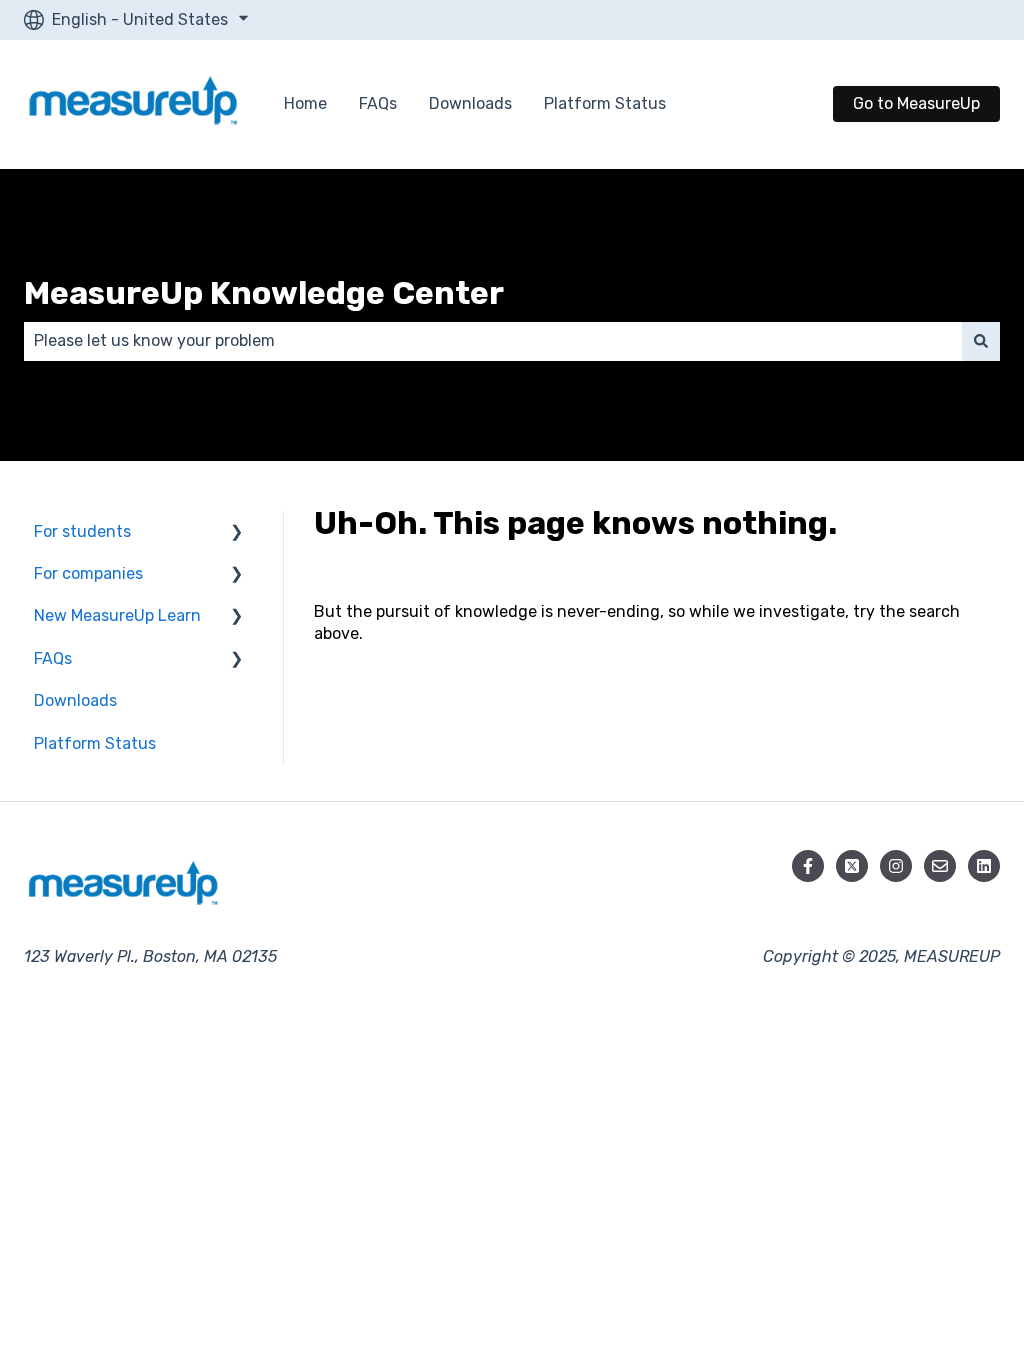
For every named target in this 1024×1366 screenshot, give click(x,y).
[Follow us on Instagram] (896, 866)
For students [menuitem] (82, 531)
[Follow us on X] (852, 866)
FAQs (378, 103)
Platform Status (605, 103)
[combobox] (493, 341)
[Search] (981, 341)
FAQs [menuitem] (53, 658)
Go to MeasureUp (916, 103)
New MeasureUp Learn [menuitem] (117, 615)
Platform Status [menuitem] (95, 743)
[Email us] (940, 866)
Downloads (470, 103)
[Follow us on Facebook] (808, 866)
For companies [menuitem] (88, 573)
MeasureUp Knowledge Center (264, 293)
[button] (237, 533)
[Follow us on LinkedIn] (984, 866)
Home (305, 103)
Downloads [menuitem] (75, 700)
